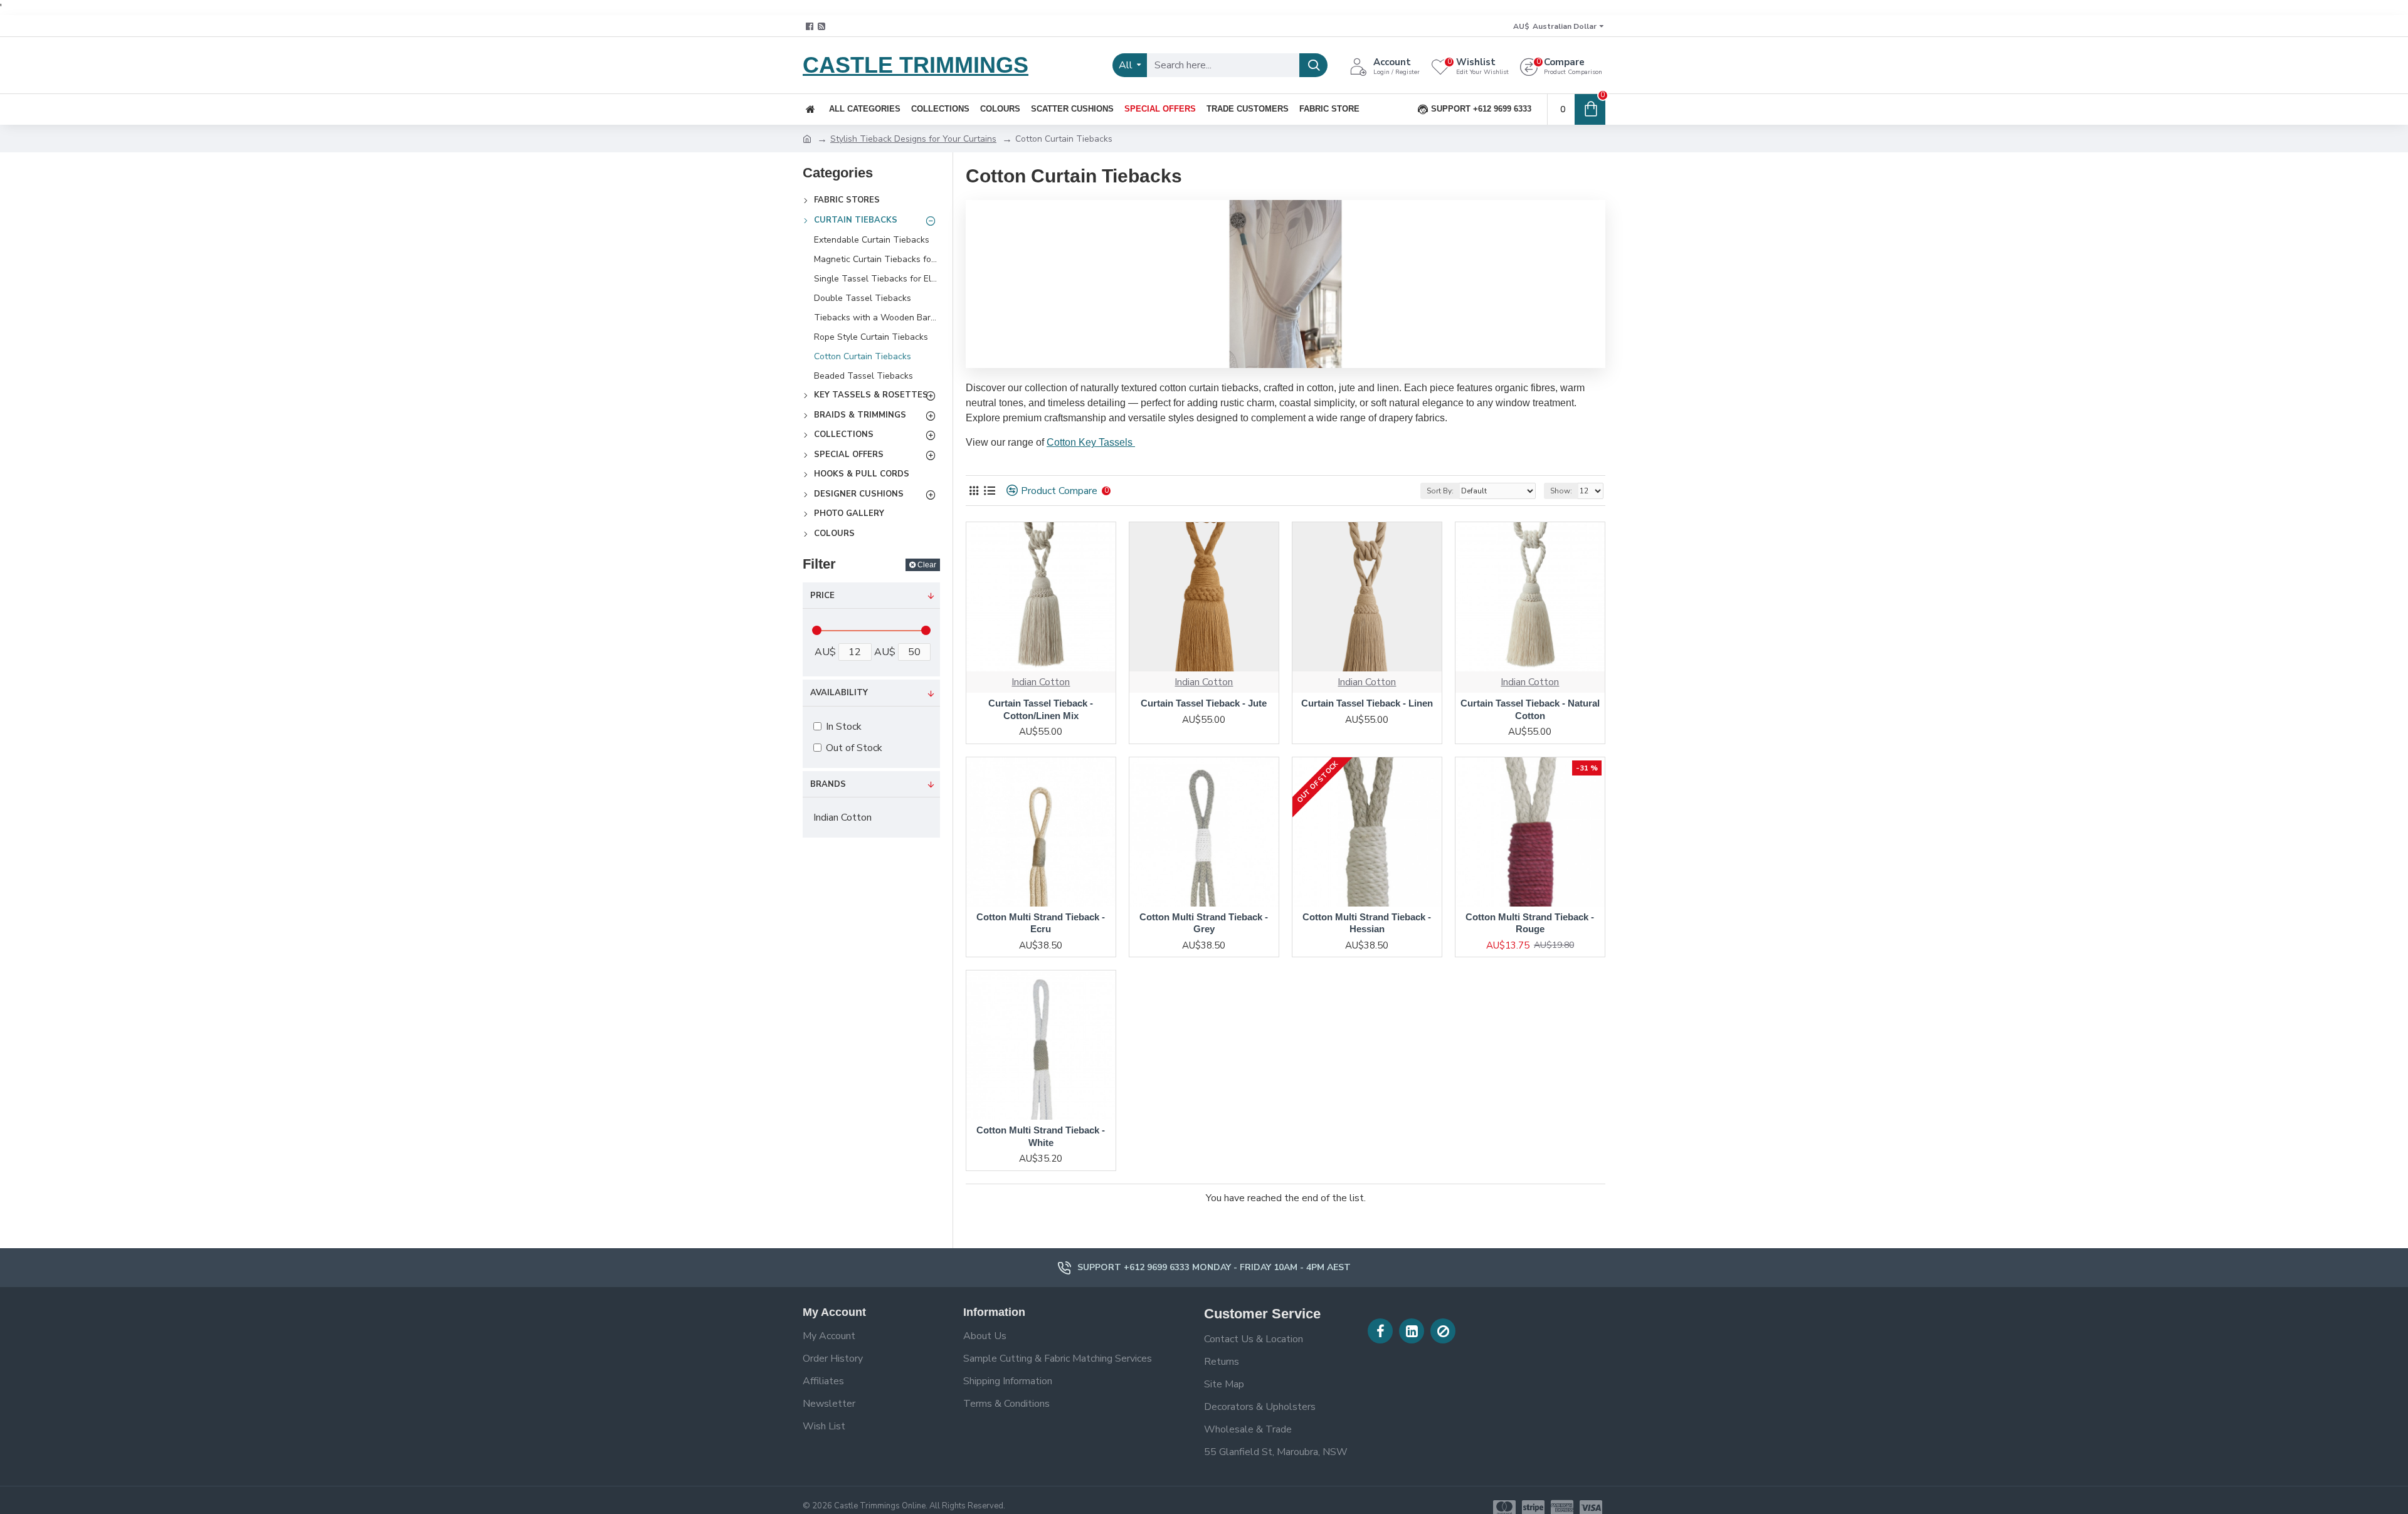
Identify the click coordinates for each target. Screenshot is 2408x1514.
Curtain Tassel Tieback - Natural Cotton (1530, 709)
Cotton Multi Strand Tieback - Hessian (1367, 923)
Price (822, 596)
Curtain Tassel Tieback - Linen (1367, 703)
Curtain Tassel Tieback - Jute (1204, 703)
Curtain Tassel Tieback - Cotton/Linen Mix (1041, 709)
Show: (1561, 491)
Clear (927, 565)
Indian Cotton (1041, 682)
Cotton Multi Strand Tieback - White (1041, 1136)
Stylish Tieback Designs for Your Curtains (913, 139)
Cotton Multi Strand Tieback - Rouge (1530, 923)
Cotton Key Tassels (1091, 442)
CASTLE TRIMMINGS (916, 65)
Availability (839, 693)
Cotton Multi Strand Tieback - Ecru (1041, 923)
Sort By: (1440, 491)
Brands (828, 784)
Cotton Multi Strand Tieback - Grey (1204, 923)
